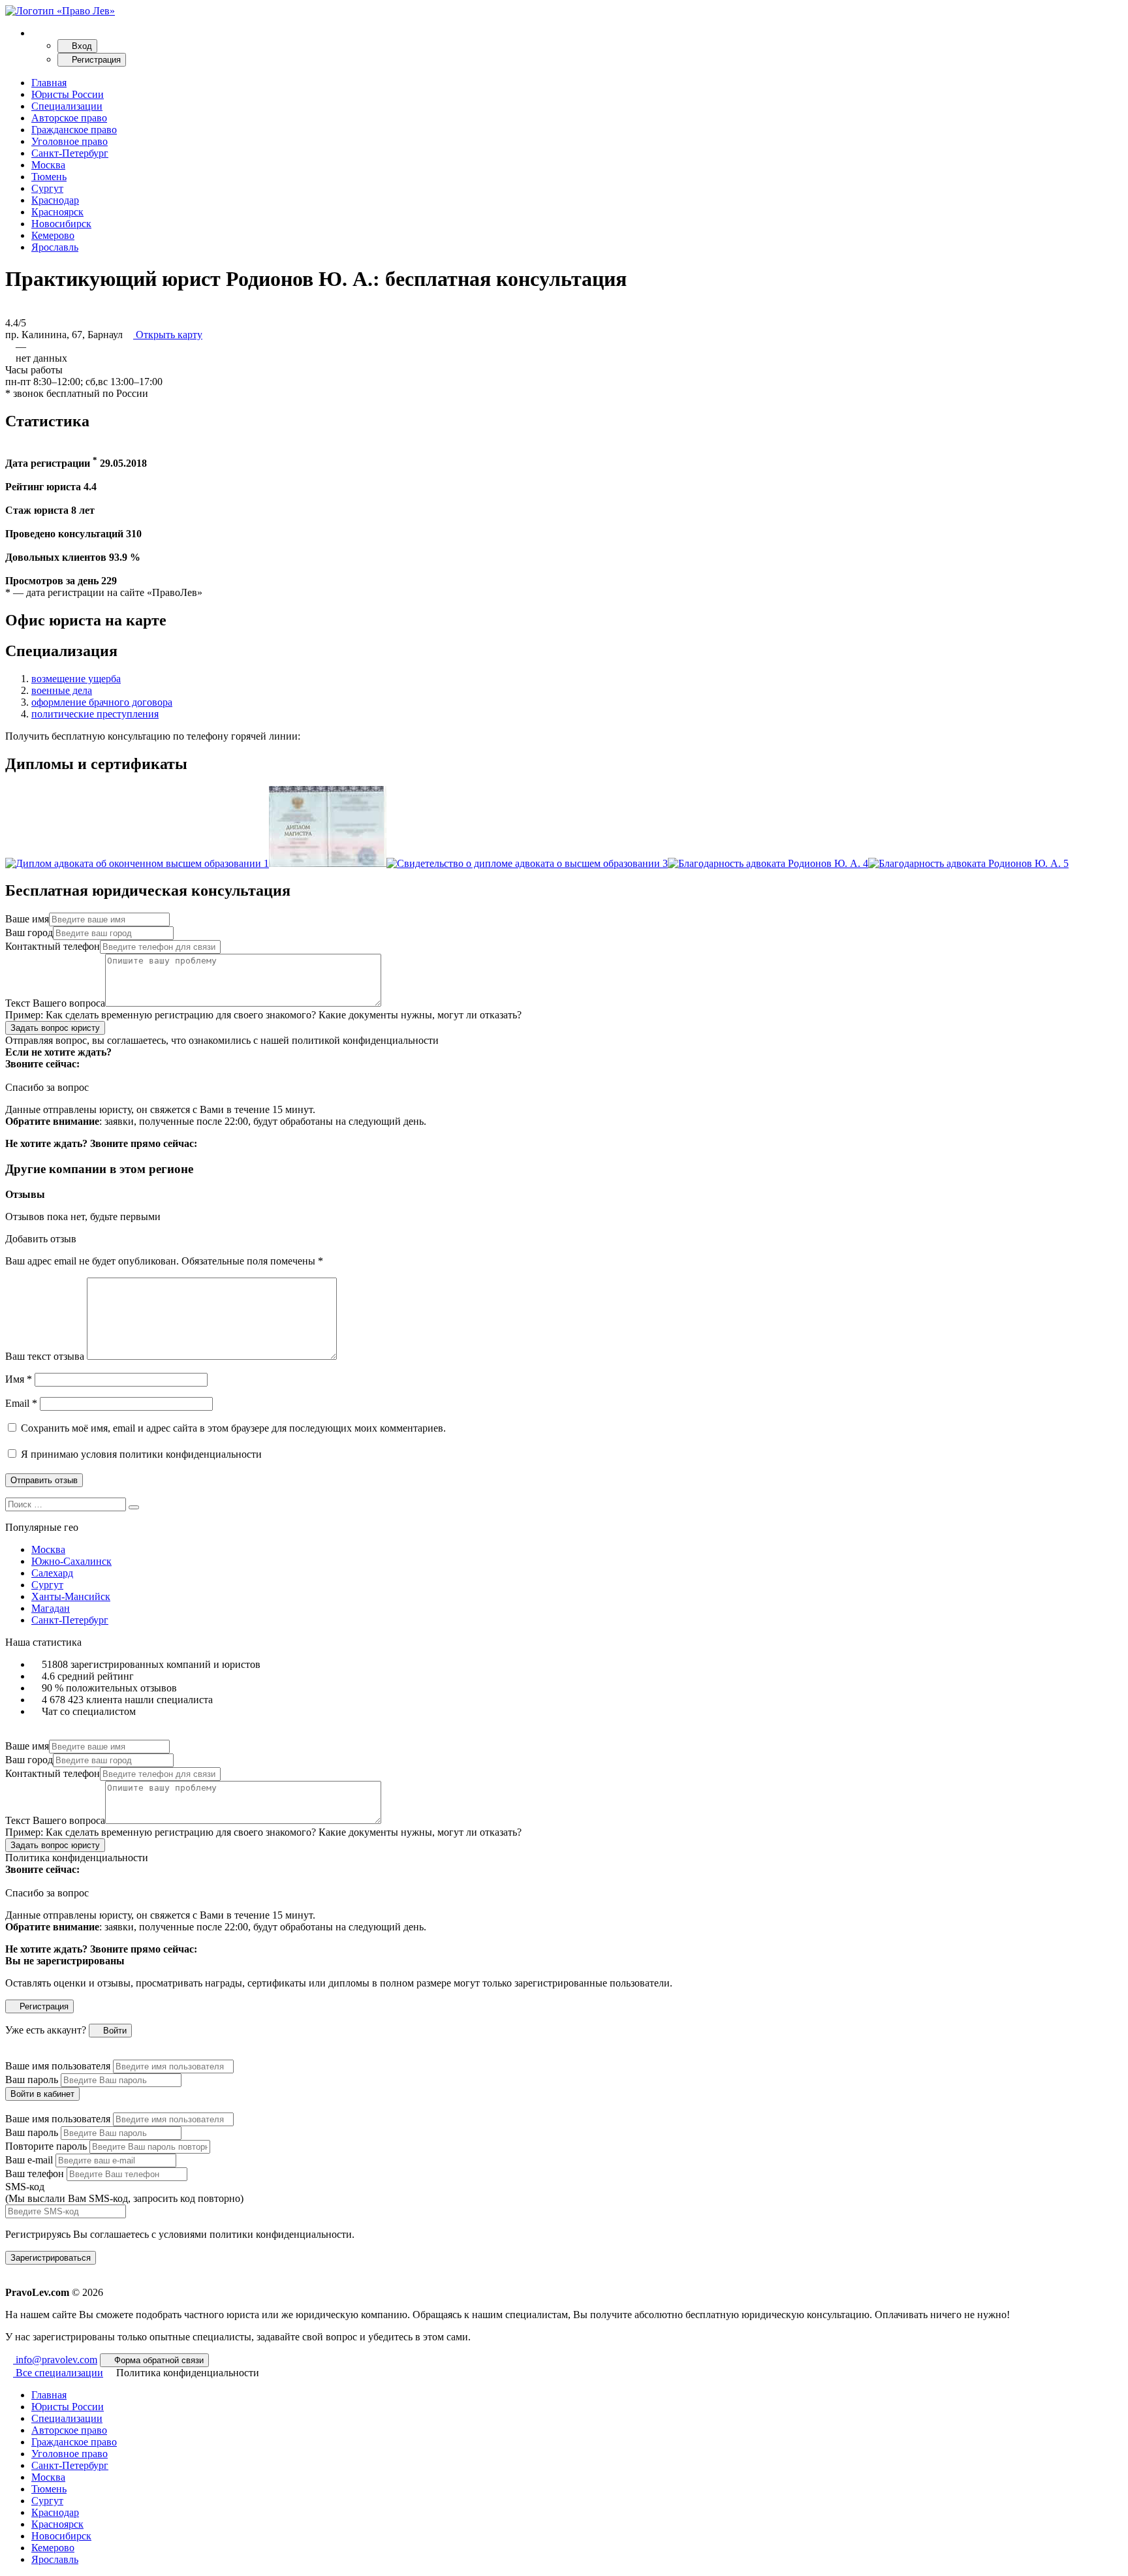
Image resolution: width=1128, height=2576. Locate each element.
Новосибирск (61, 224)
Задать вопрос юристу (55, 1028)
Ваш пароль (32, 2080)
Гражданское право (74, 130)
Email (21, 1403)
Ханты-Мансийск (71, 1596)
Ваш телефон (35, 2174)
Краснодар (55, 200)
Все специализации (58, 2373)
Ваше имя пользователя (58, 2066)
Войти (114, 2031)
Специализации (67, 106)
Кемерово (53, 235)
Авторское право (69, 118)
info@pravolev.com (55, 2360)
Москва (48, 165)
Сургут (47, 188)
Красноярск (57, 212)
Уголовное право (70, 141)
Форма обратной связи (158, 2360)
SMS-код (124, 2192)
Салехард (52, 1573)
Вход (81, 46)
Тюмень (49, 177)
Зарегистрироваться (51, 2258)
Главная (49, 83)
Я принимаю (140, 1454)
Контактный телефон (53, 946)
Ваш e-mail (29, 2160)
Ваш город (29, 933)
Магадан (51, 1608)
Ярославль (55, 247)
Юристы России (68, 94)
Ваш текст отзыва (45, 1356)
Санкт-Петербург (70, 153)
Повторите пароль (46, 2146)
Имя (19, 1379)
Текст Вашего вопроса (55, 1003)
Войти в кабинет (42, 2094)
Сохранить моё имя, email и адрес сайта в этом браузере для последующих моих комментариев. (233, 1428)
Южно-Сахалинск (71, 1561)
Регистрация (95, 60)
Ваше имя (27, 919)
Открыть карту (168, 335)
